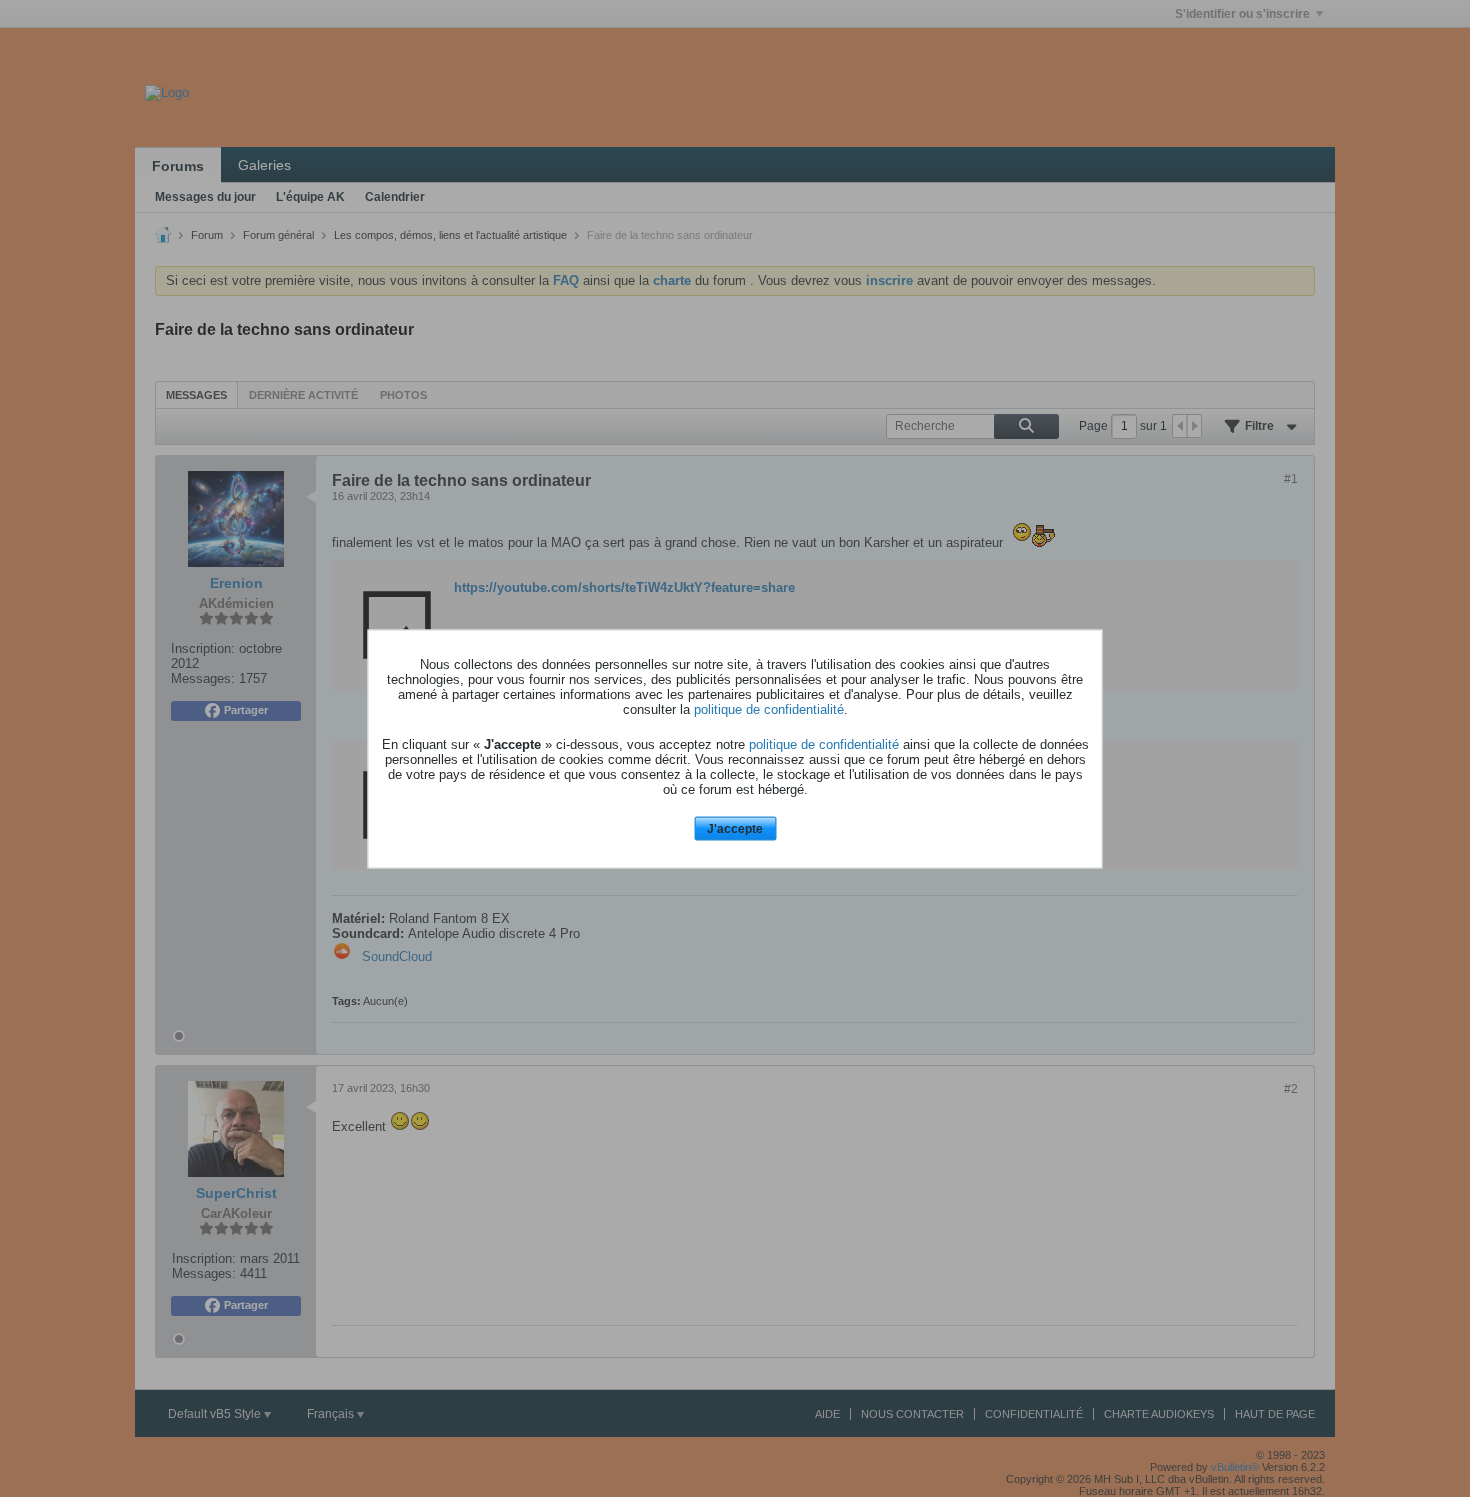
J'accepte (735, 829)
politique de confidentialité (769, 709)
